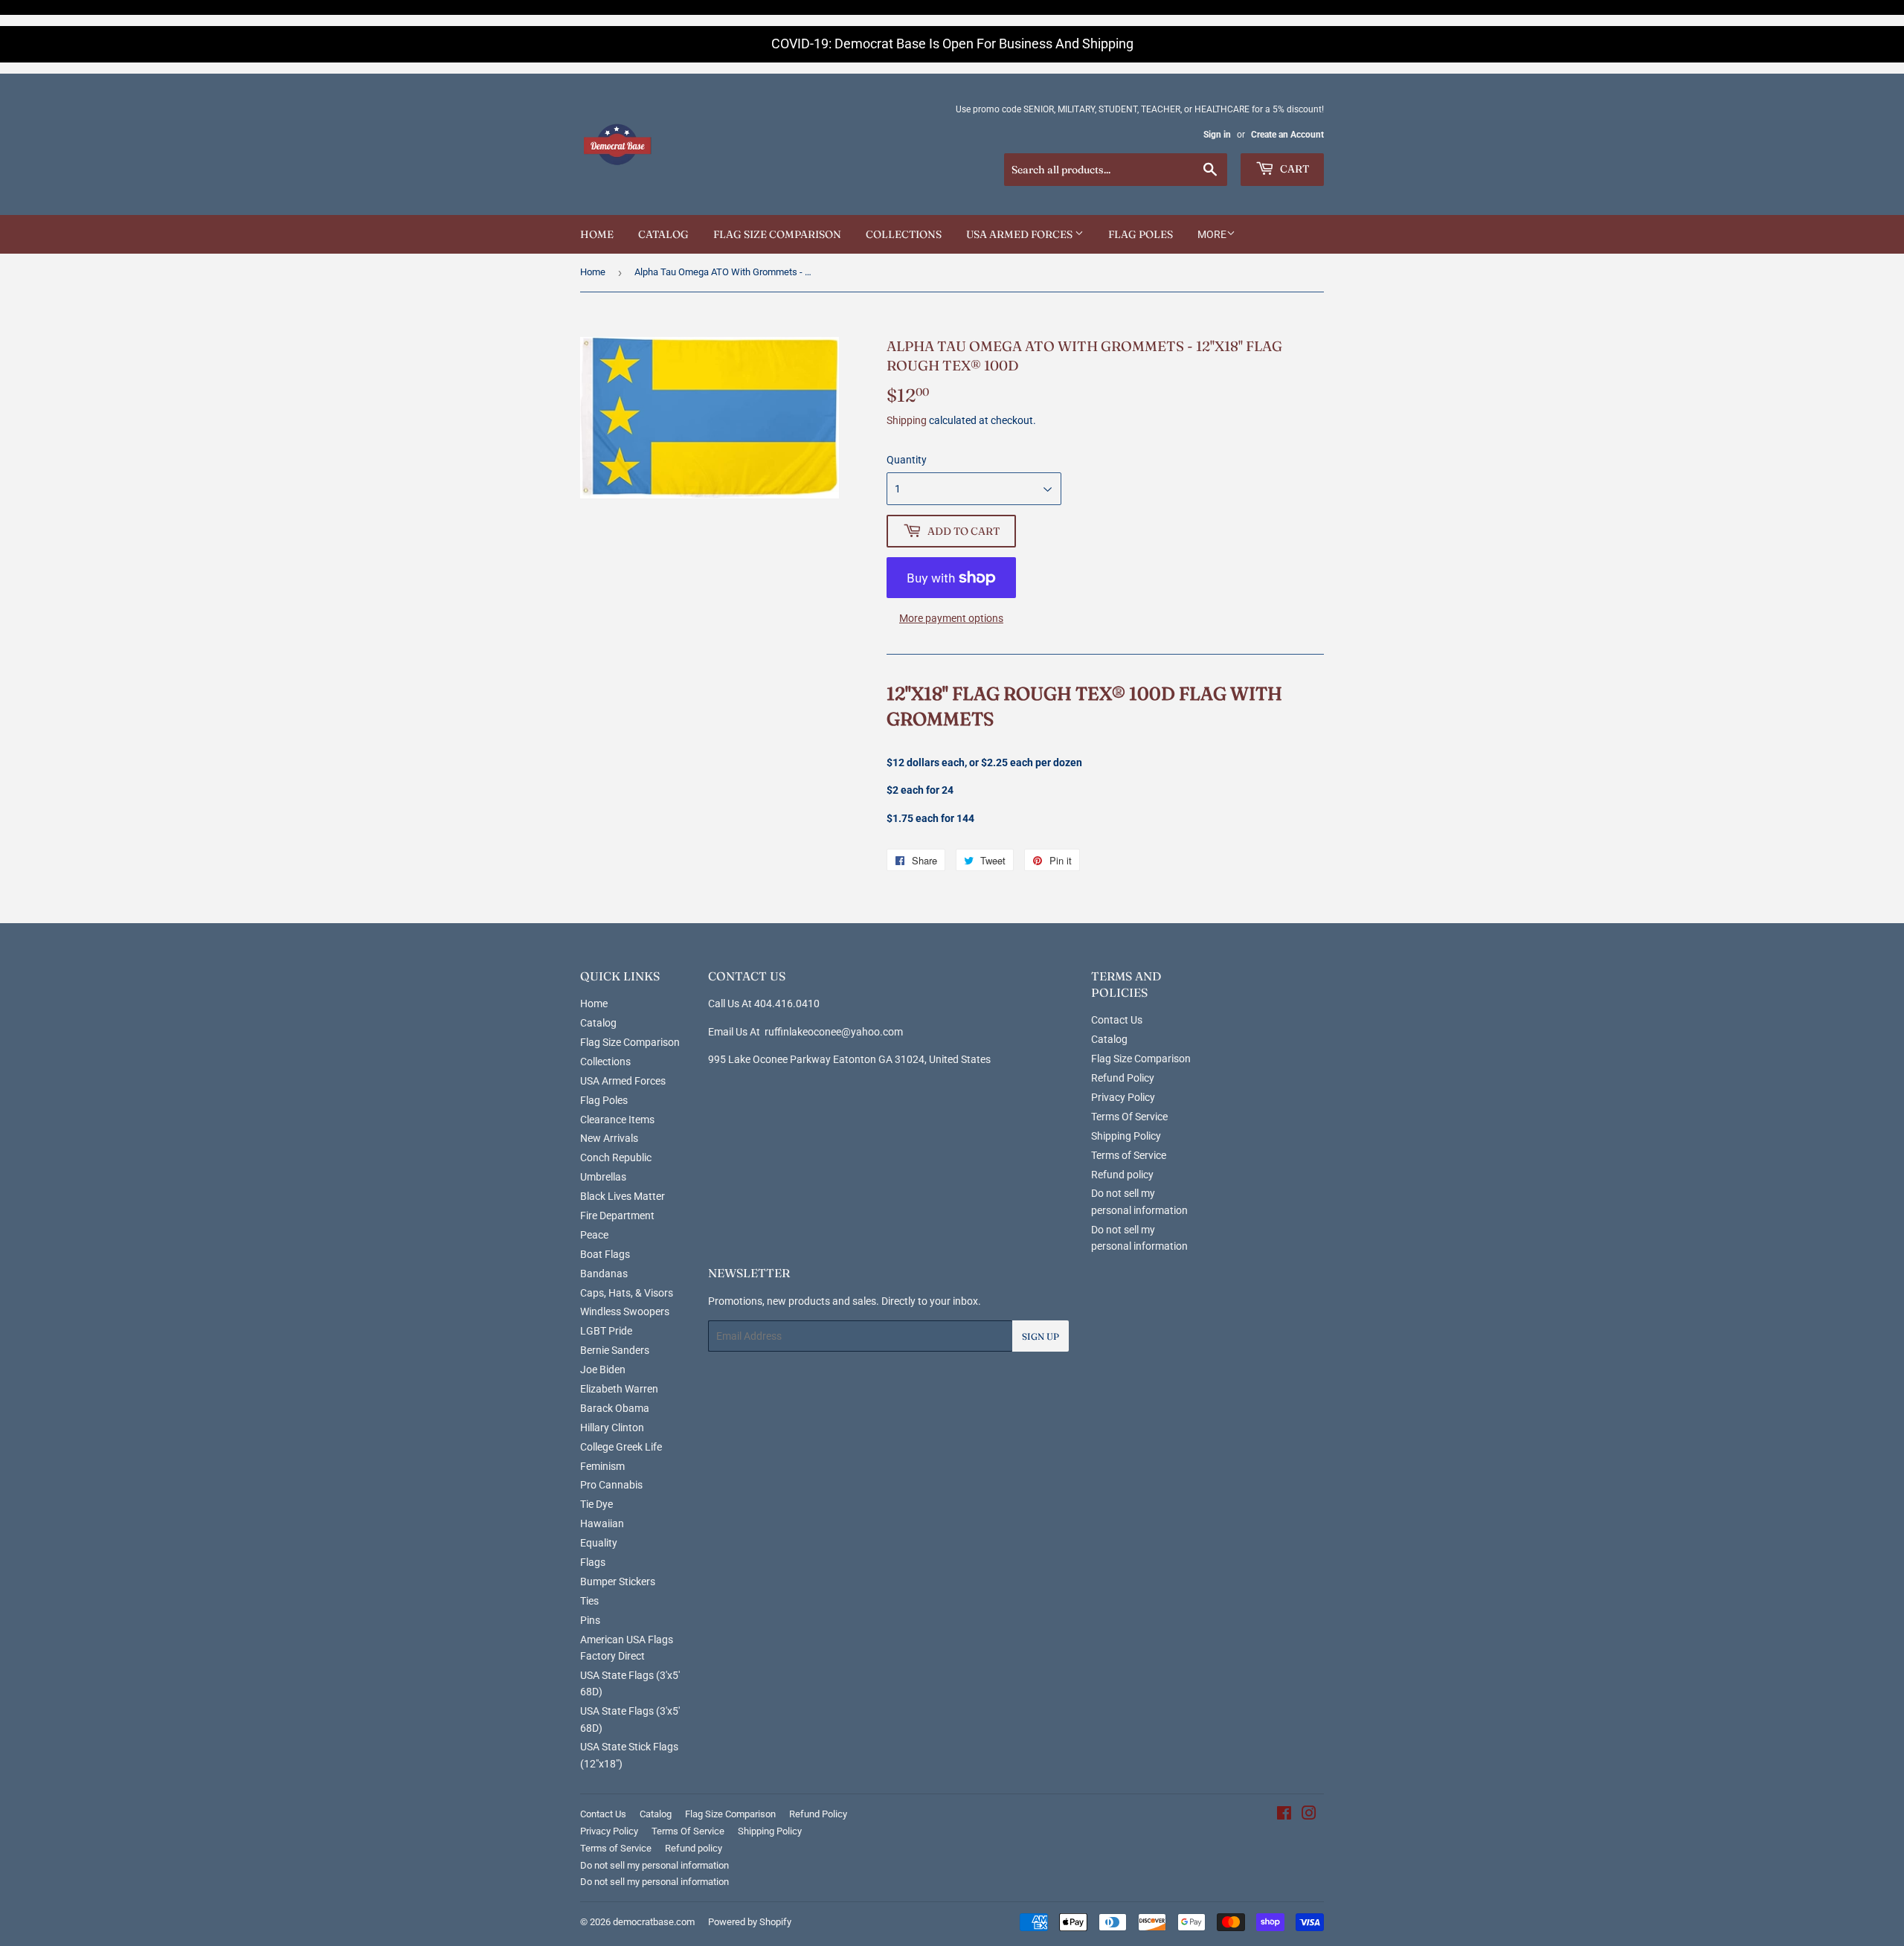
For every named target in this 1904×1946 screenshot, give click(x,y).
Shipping (907, 420)
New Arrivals (609, 1138)
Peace (594, 1235)
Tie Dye (596, 1504)
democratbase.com (654, 1922)
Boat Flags (605, 1254)
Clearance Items (617, 1120)
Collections (904, 234)
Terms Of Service (1129, 1117)
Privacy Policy (1123, 1097)
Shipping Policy (1126, 1136)
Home (597, 234)
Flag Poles (1141, 234)
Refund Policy (1123, 1078)
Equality (599, 1543)
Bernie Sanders (615, 1350)
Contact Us (1117, 1020)
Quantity (907, 460)
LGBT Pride (606, 1331)
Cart (1293, 169)
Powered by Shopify (750, 1922)
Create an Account (1287, 135)
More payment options (951, 618)
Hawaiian (602, 1523)
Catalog (663, 234)
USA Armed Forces (1020, 234)
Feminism (602, 1466)
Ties (589, 1601)
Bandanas (604, 1274)
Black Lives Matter (623, 1196)
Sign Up (1041, 1336)
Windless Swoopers (625, 1311)
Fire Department (617, 1216)
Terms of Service (1129, 1155)
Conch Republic (616, 1157)
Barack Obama (615, 1408)
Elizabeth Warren (619, 1389)
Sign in (1217, 135)
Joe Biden (603, 1369)
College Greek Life (621, 1447)
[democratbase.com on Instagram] (1309, 1815)
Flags (593, 1562)
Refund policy (1122, 1175)
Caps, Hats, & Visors (627, 1293)
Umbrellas (603, 1177)
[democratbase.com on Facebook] (1284, 1815)
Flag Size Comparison (777, 234)
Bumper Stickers (618, 1581)
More (1212, 234)
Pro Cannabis (611, 1485)
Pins (590, 1620)
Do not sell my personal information (654, 1865)
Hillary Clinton (612, 1428)
